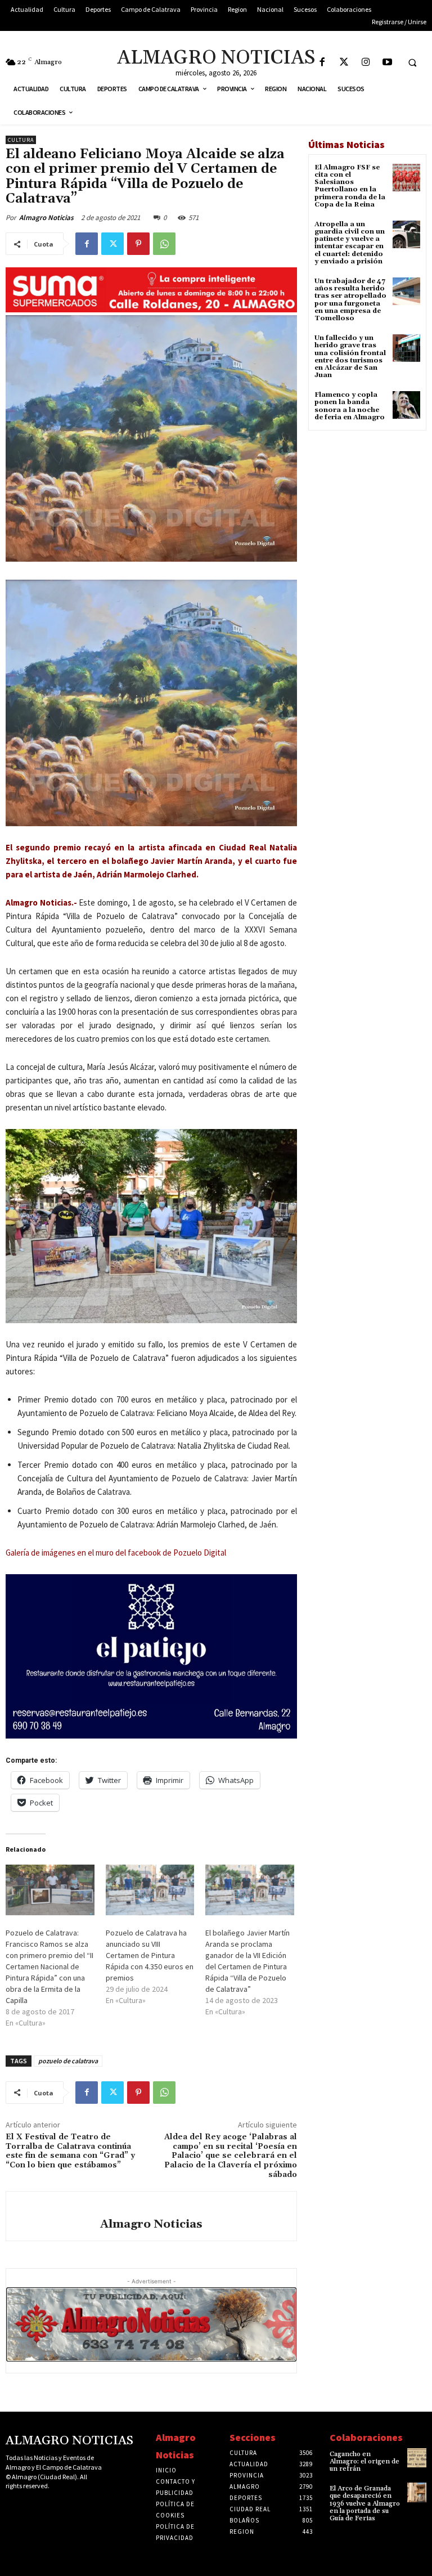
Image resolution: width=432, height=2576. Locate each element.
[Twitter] (344, 63)
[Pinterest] (138, 244)
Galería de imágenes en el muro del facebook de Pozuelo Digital (116, 1553)
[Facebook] (322, 63)
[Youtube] (388, 63)
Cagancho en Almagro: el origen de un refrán (364, 2461)
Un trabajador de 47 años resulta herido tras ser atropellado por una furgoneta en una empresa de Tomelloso (350, 300)
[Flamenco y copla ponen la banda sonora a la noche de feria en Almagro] (406, 405)
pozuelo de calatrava (68, 2061)
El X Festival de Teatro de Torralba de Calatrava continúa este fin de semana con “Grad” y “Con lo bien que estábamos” (70, 2151)
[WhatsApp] (164, 244)
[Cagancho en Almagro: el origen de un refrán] (417, 2458)
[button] (412, 62)
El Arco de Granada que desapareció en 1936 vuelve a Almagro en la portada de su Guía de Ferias (365, 2503)
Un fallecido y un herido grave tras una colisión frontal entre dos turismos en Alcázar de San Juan (350, 357)
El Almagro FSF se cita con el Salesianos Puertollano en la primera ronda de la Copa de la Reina (350, 186)
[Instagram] (366, 63)
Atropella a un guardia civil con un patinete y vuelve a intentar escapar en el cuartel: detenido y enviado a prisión (350, 243)
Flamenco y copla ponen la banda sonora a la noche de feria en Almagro (350, 406)
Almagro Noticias (46, 218)
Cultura (21, 140)
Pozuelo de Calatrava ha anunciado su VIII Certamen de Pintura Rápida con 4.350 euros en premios (150, 1955)
